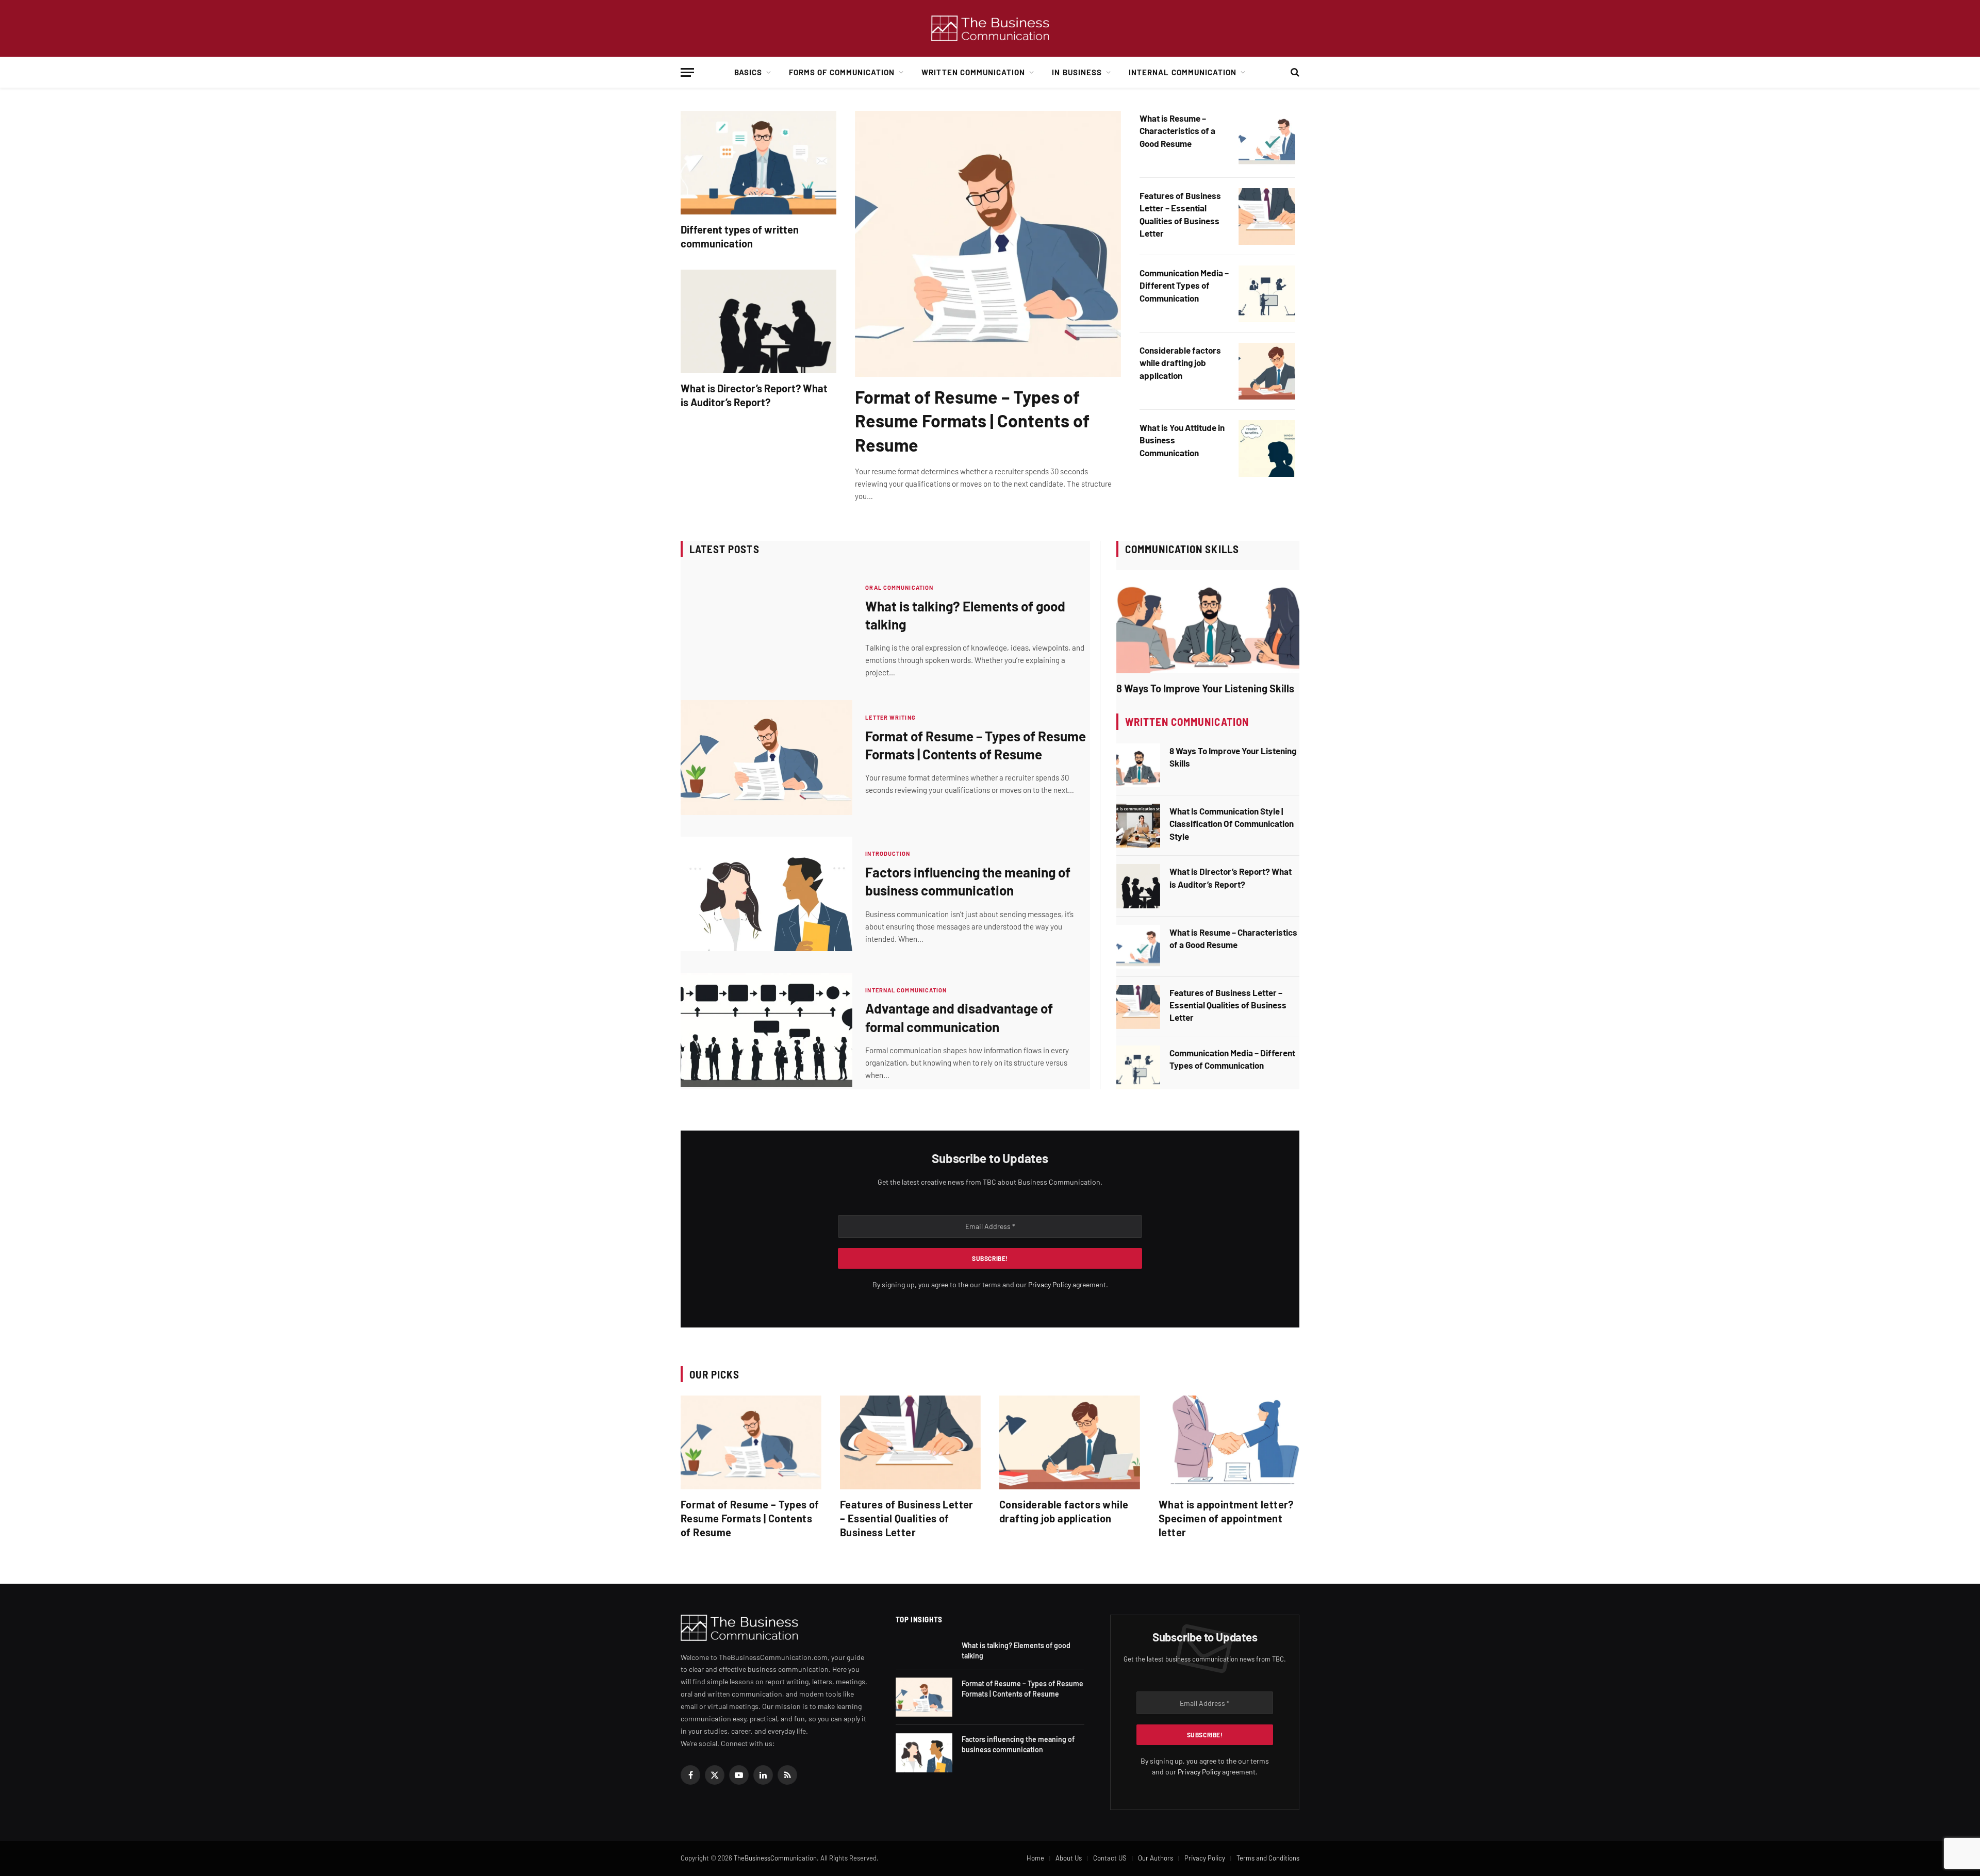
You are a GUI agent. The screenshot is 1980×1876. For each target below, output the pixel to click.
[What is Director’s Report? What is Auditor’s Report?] (758, 321)
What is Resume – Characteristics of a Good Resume (1177, 131)
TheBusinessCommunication (775, 1858)
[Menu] (687, 72)
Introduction (888, 853)
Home (1035, 1858)
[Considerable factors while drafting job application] (1267, 371)
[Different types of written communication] (758, 163)
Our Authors (1156, 1858)
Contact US (1110, 1858)
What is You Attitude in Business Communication (1182, 440)
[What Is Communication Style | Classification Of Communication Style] (1138, 826)
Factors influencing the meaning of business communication (968, 881)
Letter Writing (890, 717)
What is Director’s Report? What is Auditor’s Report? (754, 395)
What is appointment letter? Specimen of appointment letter (1226, 1518)
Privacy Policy (1050, 1284)
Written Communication (973, 72)
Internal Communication (1183, 72)
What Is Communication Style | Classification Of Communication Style (1232, 824)
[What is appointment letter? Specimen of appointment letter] (1229, 1442)
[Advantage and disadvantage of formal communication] (766, 1030)
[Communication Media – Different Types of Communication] (1267, 294)
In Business (1077, 72)
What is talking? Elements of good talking (965, 615)
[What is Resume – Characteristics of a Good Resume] (1267, 139)
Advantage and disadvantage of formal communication (959, 1017)
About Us (1069, 1858)
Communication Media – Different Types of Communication (1184, 285)
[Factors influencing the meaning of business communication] (766, 894)
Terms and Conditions (1268, 1858)
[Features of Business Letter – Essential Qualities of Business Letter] (1267, 217)
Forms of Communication (842, 72)
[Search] (1294, 72)
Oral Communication (899, 587)
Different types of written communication (740, 236)
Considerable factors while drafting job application (1180, 363)
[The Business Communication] (990, 29)
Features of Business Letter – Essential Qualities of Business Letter (1180, 214)
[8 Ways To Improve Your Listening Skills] (1208, 622)
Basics (748, 72)
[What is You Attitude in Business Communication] (1267, 449)
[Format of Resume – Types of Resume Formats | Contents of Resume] (988, 244)
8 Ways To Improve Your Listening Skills (1205, 688)
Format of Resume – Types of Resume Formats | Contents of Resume (972, 420)
